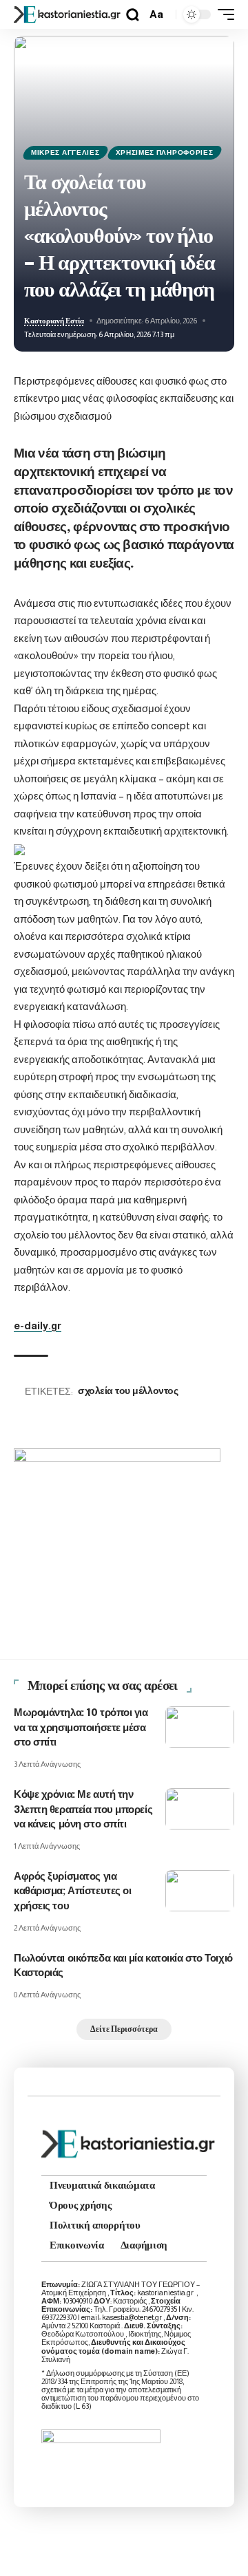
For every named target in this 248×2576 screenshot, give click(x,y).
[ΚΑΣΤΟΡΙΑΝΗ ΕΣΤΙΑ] (68, 14)
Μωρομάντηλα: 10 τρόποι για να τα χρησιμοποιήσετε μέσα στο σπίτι (81, 1728)
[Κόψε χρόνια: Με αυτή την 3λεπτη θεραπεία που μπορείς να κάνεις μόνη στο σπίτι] (200, 1809)
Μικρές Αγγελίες (65, 152)
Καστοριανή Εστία (54, 321)
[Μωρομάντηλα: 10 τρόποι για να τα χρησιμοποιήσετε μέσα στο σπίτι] (200, 1727)
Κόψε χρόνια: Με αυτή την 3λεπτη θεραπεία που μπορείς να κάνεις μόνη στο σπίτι (83, 1810)
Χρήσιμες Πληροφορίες (165, 152)
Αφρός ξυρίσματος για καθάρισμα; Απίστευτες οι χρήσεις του (72, 1892)
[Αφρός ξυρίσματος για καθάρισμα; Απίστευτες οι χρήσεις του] (200, 1891)
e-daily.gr (38, 1325)
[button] (133, 15)
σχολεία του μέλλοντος (128, 1391)
